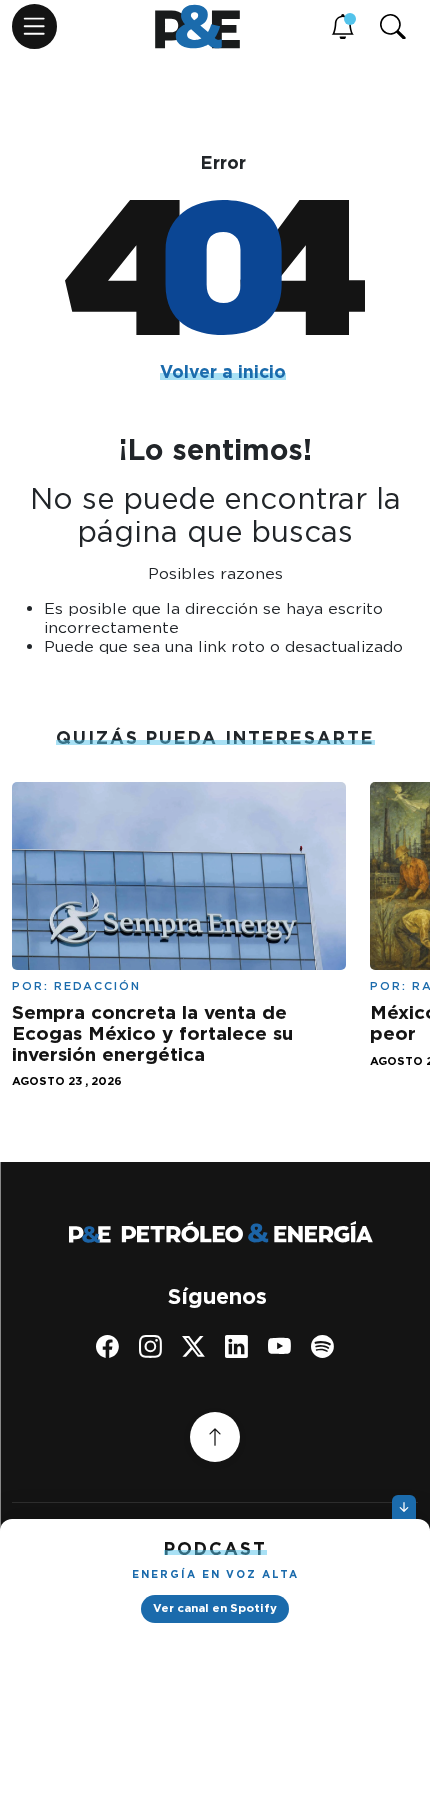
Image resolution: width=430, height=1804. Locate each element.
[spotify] (322, 1346)
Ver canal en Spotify (215, 1608)
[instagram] (150, 1346)
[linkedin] (236, 1346)
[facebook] (107, 1346)
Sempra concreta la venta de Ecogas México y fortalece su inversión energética (152, 1033)
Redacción (97, 986)
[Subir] (215, 1437)
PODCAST (215, 1548)
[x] (193, 1346)
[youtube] (279, 1346)
